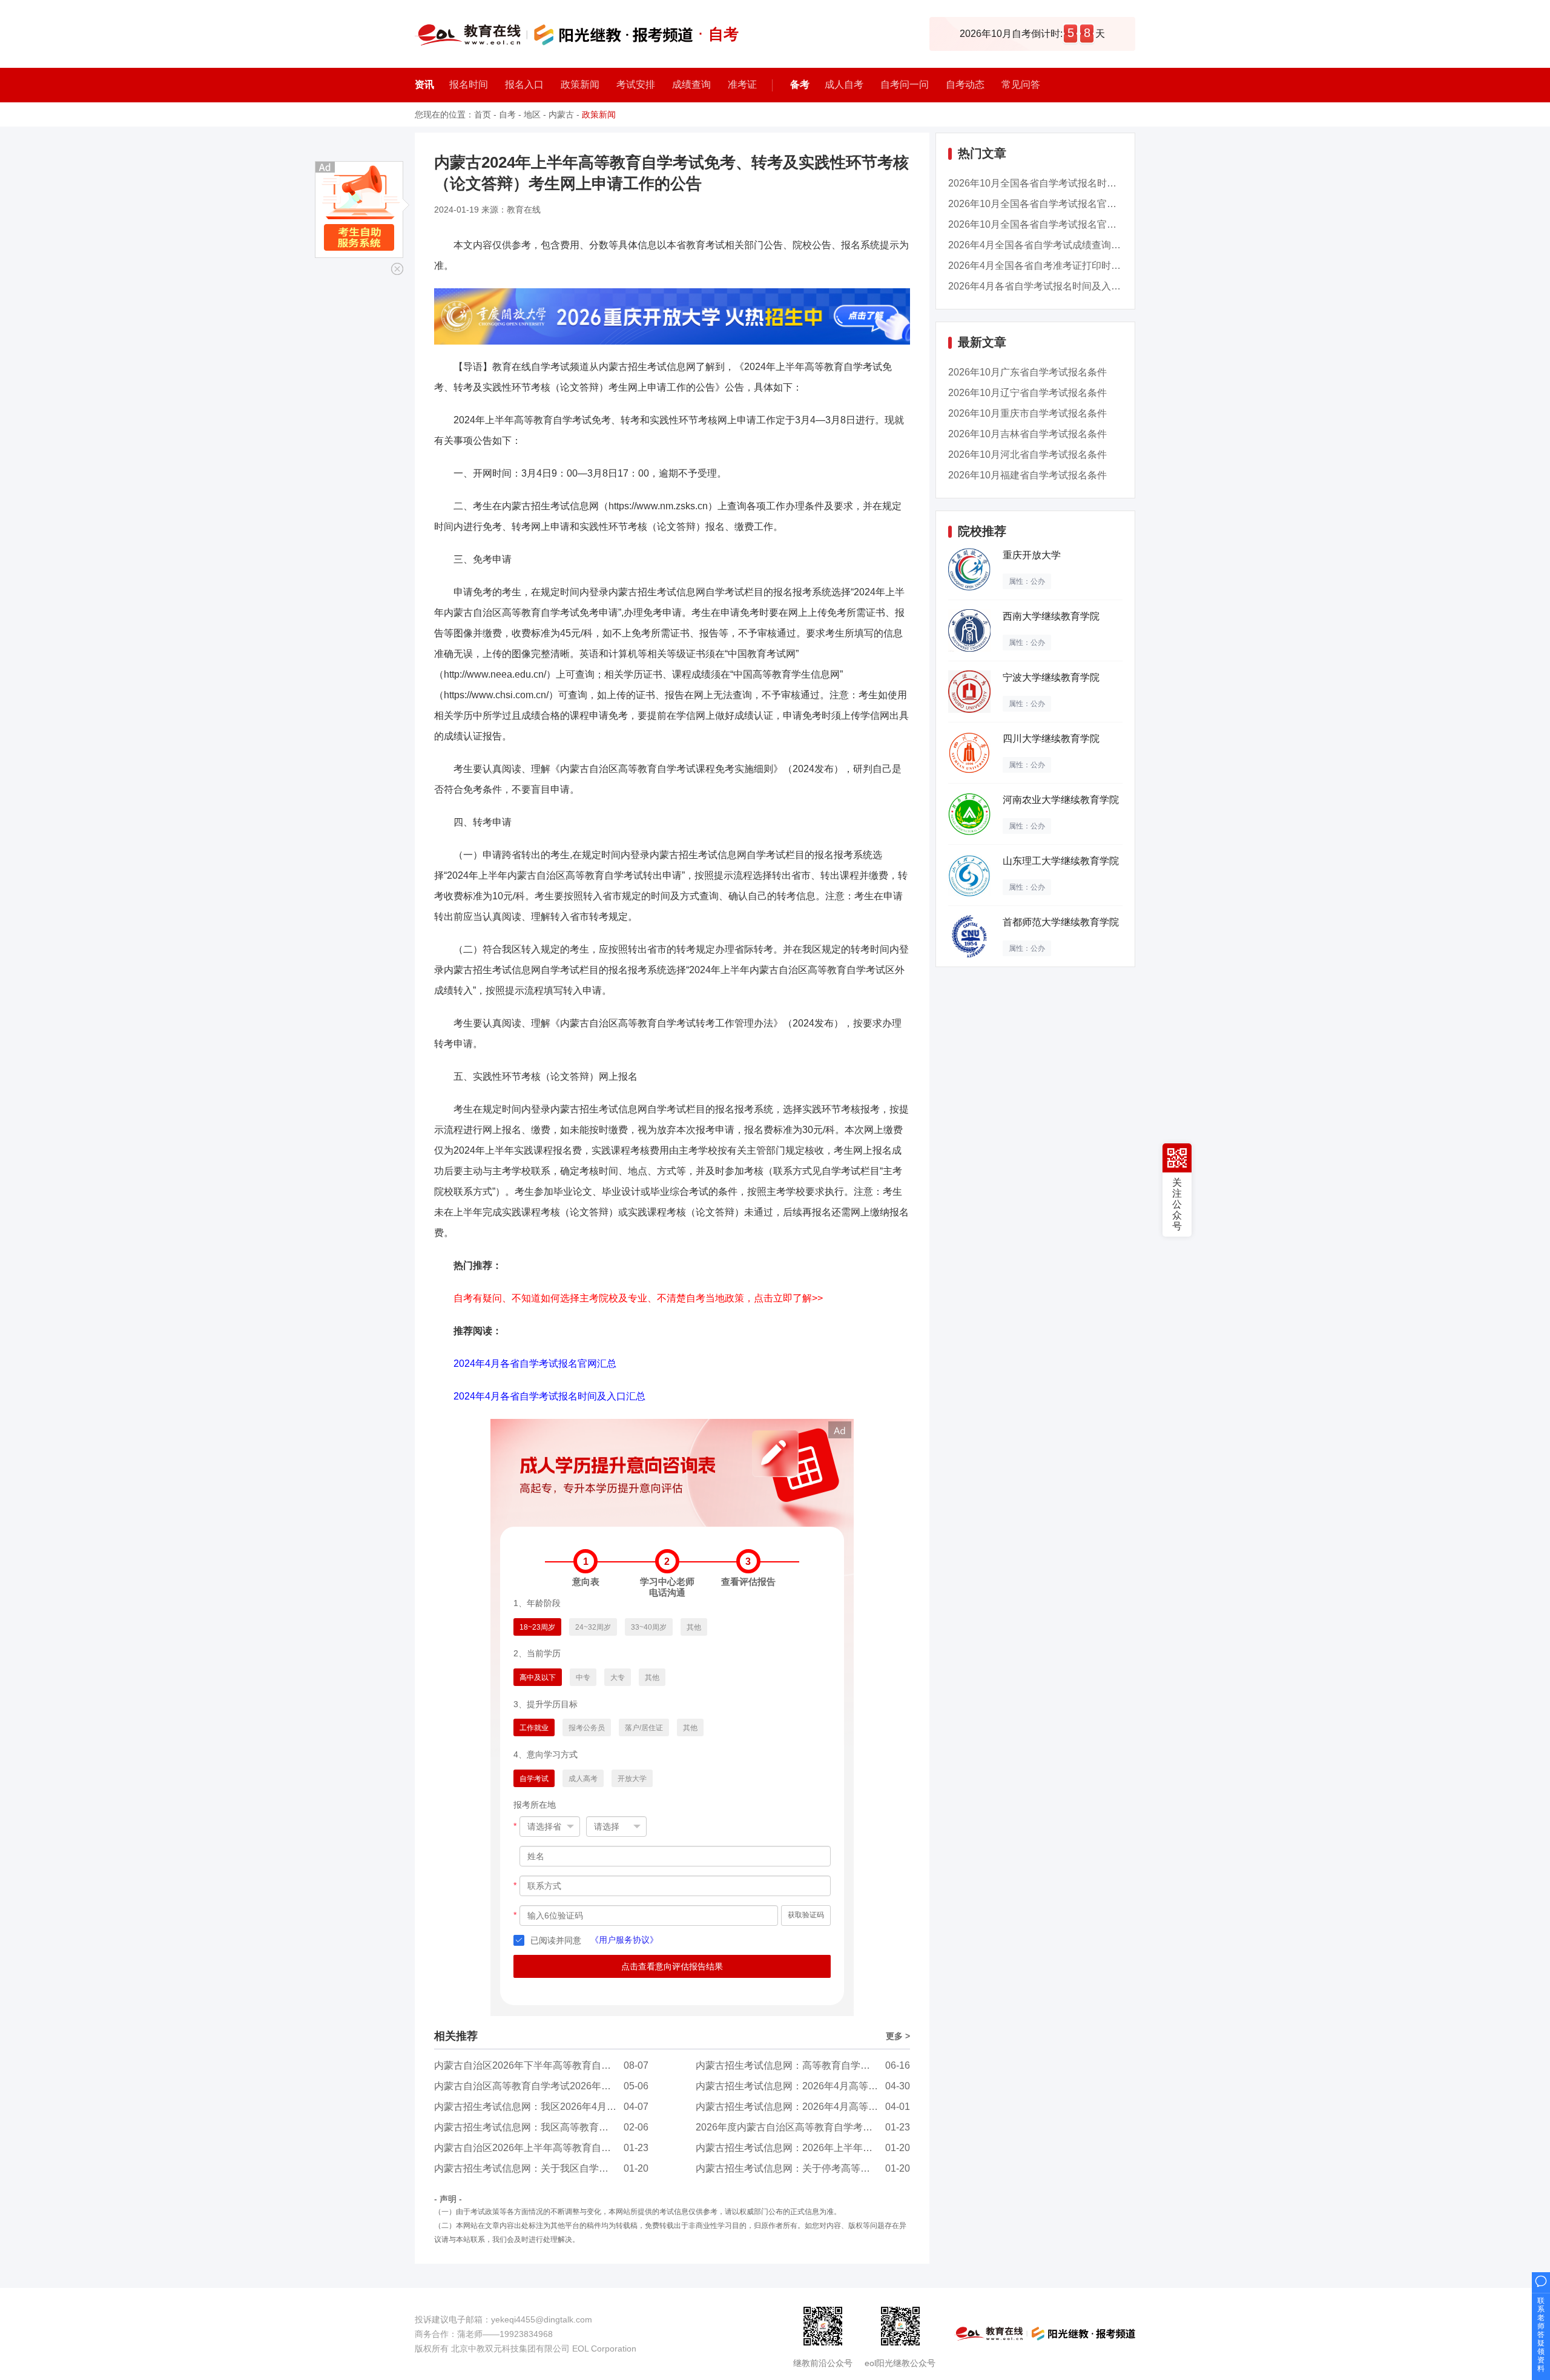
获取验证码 (806, 1915)
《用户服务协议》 (624, 1940)
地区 (532, 114)
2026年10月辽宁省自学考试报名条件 (1027, 393)
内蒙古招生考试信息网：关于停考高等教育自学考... (806, 2168)
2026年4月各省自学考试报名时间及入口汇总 (1044, 286)
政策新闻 (599, 114)
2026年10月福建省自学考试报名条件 (1027, 475)
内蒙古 (561, 114)
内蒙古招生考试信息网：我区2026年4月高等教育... (543, 2107)
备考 (800, 84)
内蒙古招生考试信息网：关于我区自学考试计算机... (544, 2168)
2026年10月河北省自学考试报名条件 (1027, 455)
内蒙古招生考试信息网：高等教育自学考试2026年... (807, 2065)
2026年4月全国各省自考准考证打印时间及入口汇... (1057, 266)
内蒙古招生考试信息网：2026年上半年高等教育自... (807, 2148)
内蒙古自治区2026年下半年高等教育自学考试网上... (546, 2065)
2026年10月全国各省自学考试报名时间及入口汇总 (1057, 183)
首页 (483, 114)
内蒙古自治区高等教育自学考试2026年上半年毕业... (546, 2086)
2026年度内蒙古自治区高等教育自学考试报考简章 (803, 2127)
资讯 (424, 84)
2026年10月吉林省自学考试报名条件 (1027, 434)
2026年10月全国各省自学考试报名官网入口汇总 (1052, 204)
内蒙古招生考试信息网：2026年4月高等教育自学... (805, 2086)
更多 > (898, 2036)
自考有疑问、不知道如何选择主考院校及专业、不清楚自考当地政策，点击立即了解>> (638, 1298)
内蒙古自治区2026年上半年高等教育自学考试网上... (546, 2148)
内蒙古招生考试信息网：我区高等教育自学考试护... (544, 2127)
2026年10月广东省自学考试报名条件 (1027, 372)
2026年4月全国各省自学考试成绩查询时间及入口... (1057, 245)
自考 (507, 114)
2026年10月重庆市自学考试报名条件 (1027, 413)
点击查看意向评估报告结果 (672, 1966)
